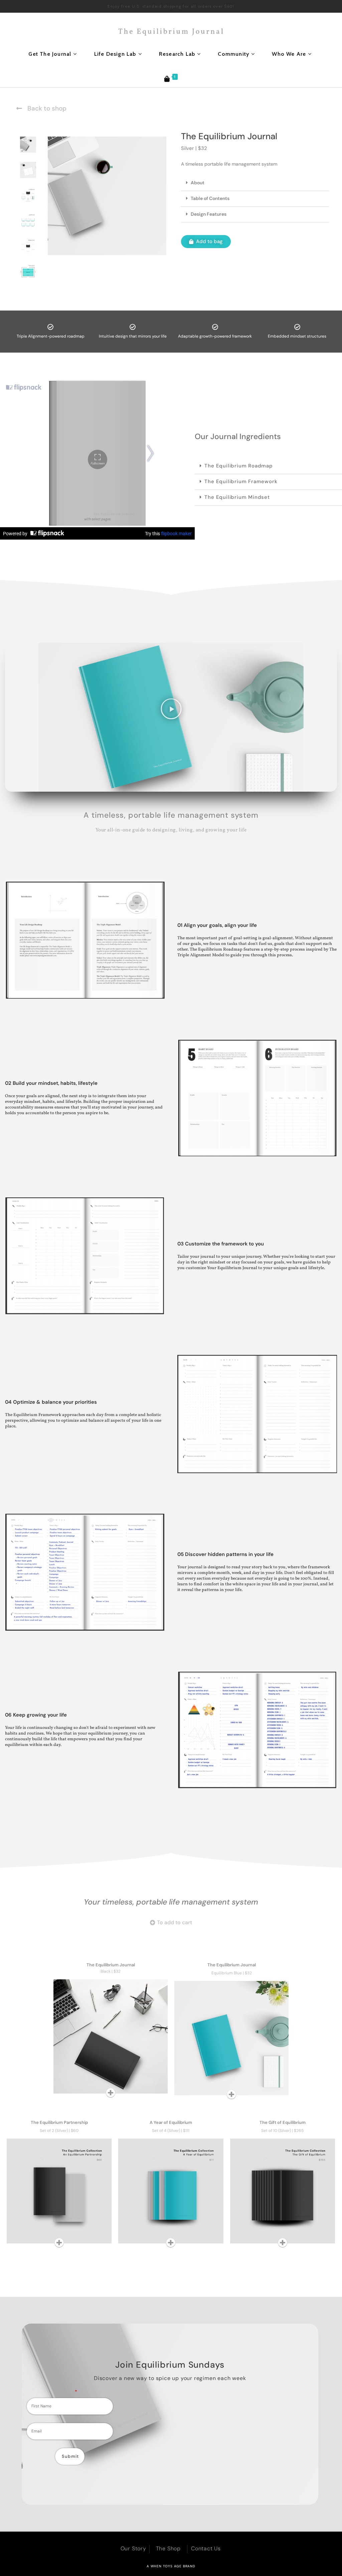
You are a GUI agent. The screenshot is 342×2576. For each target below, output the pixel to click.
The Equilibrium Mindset (237, 497)
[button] (255, 183)
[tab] (28, 145)
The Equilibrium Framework (241, 481)
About (198, 183)
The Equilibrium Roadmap (238, 466)
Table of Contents (210, 198)
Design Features (209, 214)
